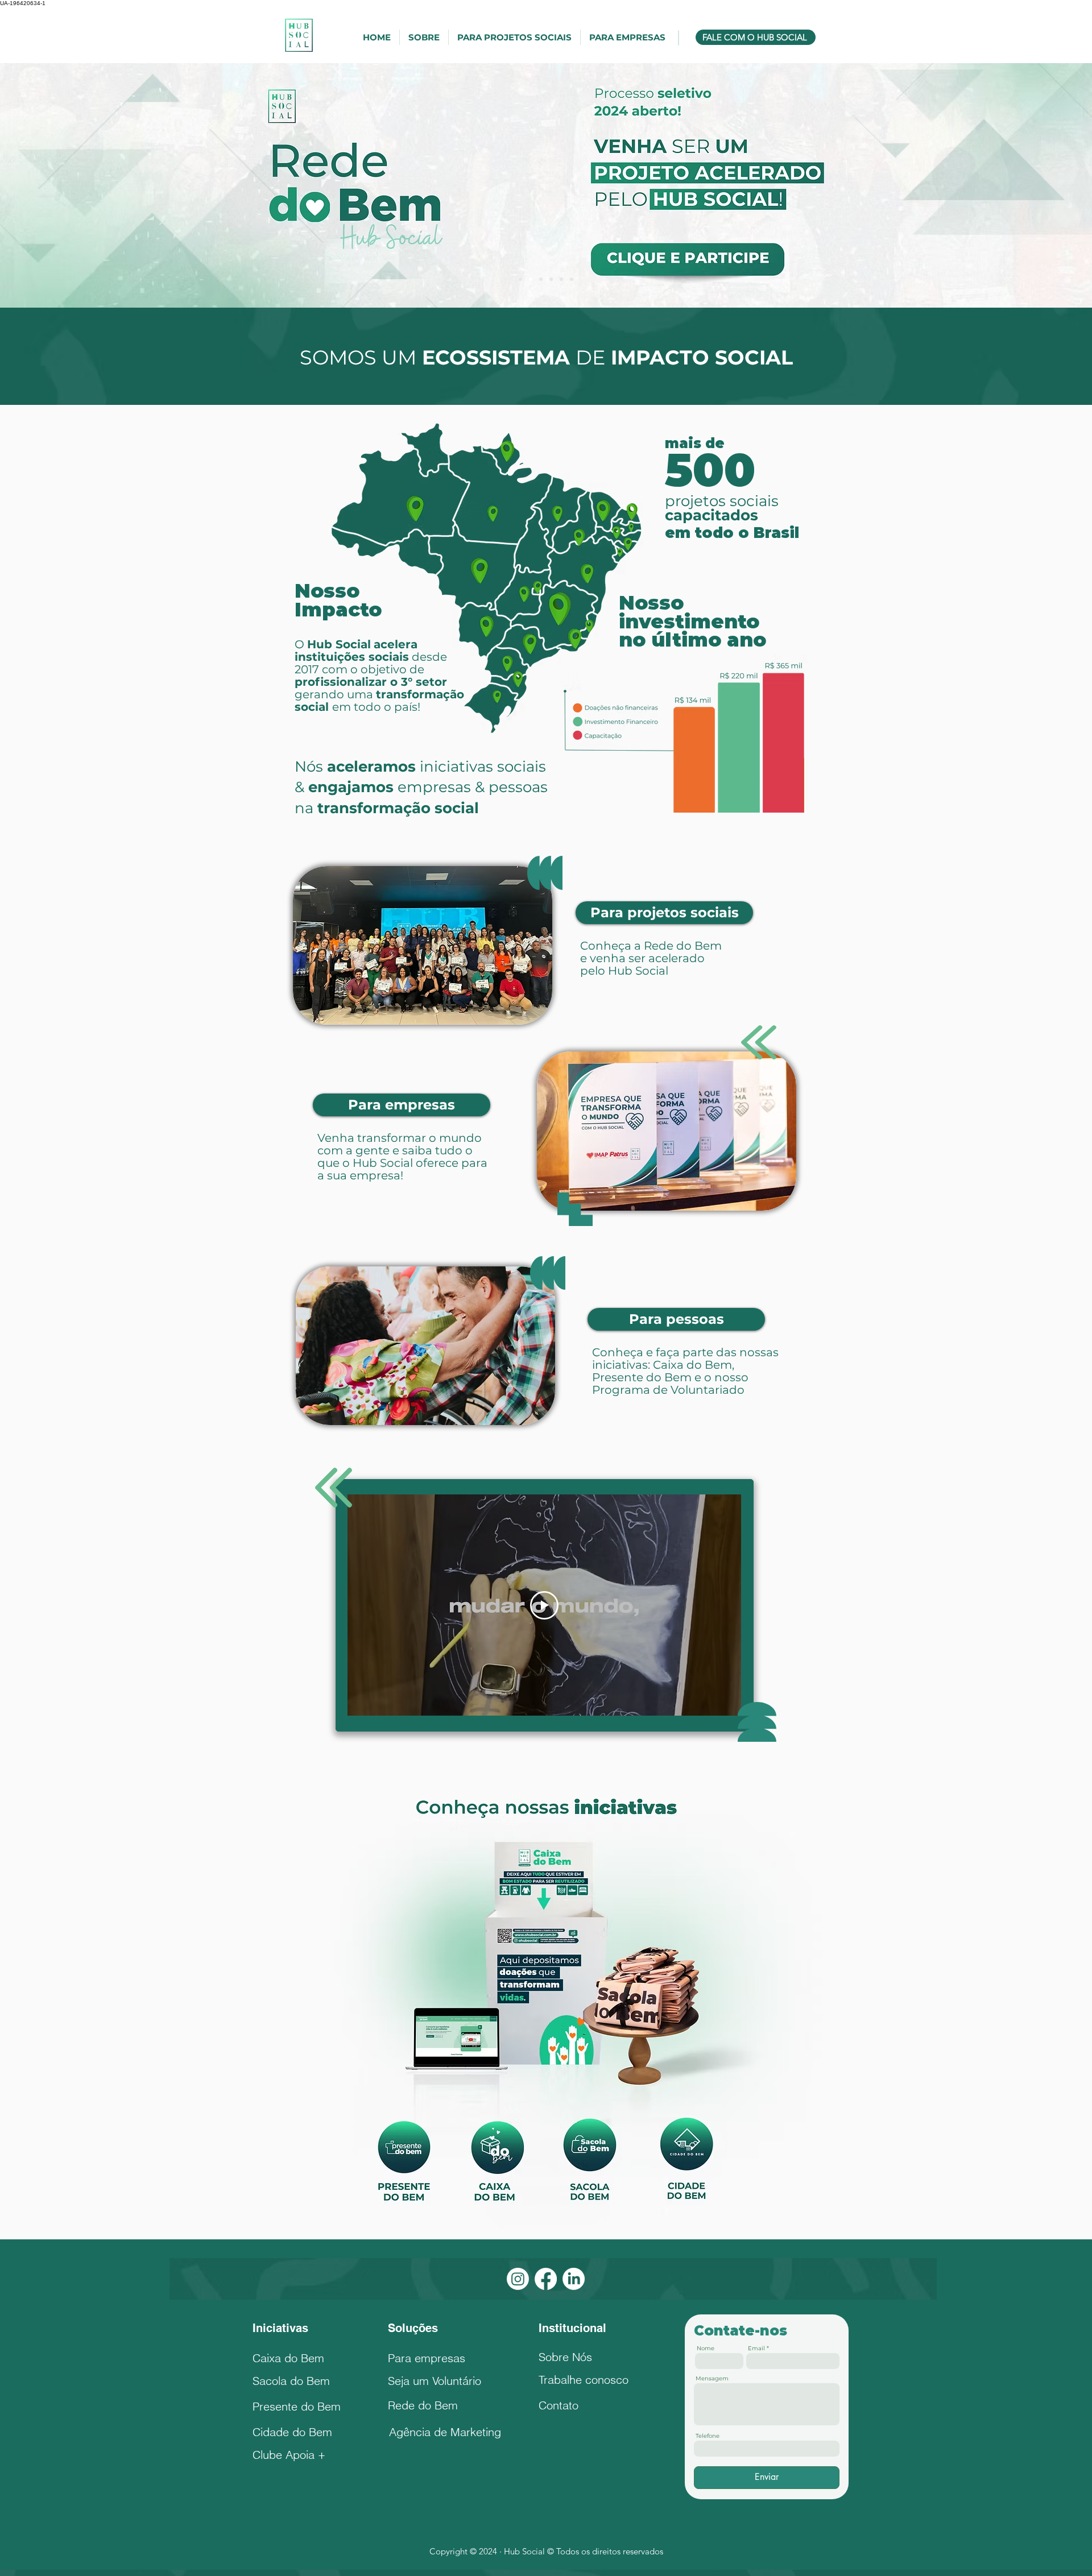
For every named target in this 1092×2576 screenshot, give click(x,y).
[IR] (643, 236)
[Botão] (404, 2163)
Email (756, 2349)
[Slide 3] (551, 279)
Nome (706, 2349)
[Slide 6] (520, 279)
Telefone (708, 2436)
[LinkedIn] (574, 2279)
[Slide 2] (531, 279)
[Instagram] (518, 2279)
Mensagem (712, 2379)
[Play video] (544, 1605)
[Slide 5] (572, 279)
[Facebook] (546, 2279)
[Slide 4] (561, 279)
